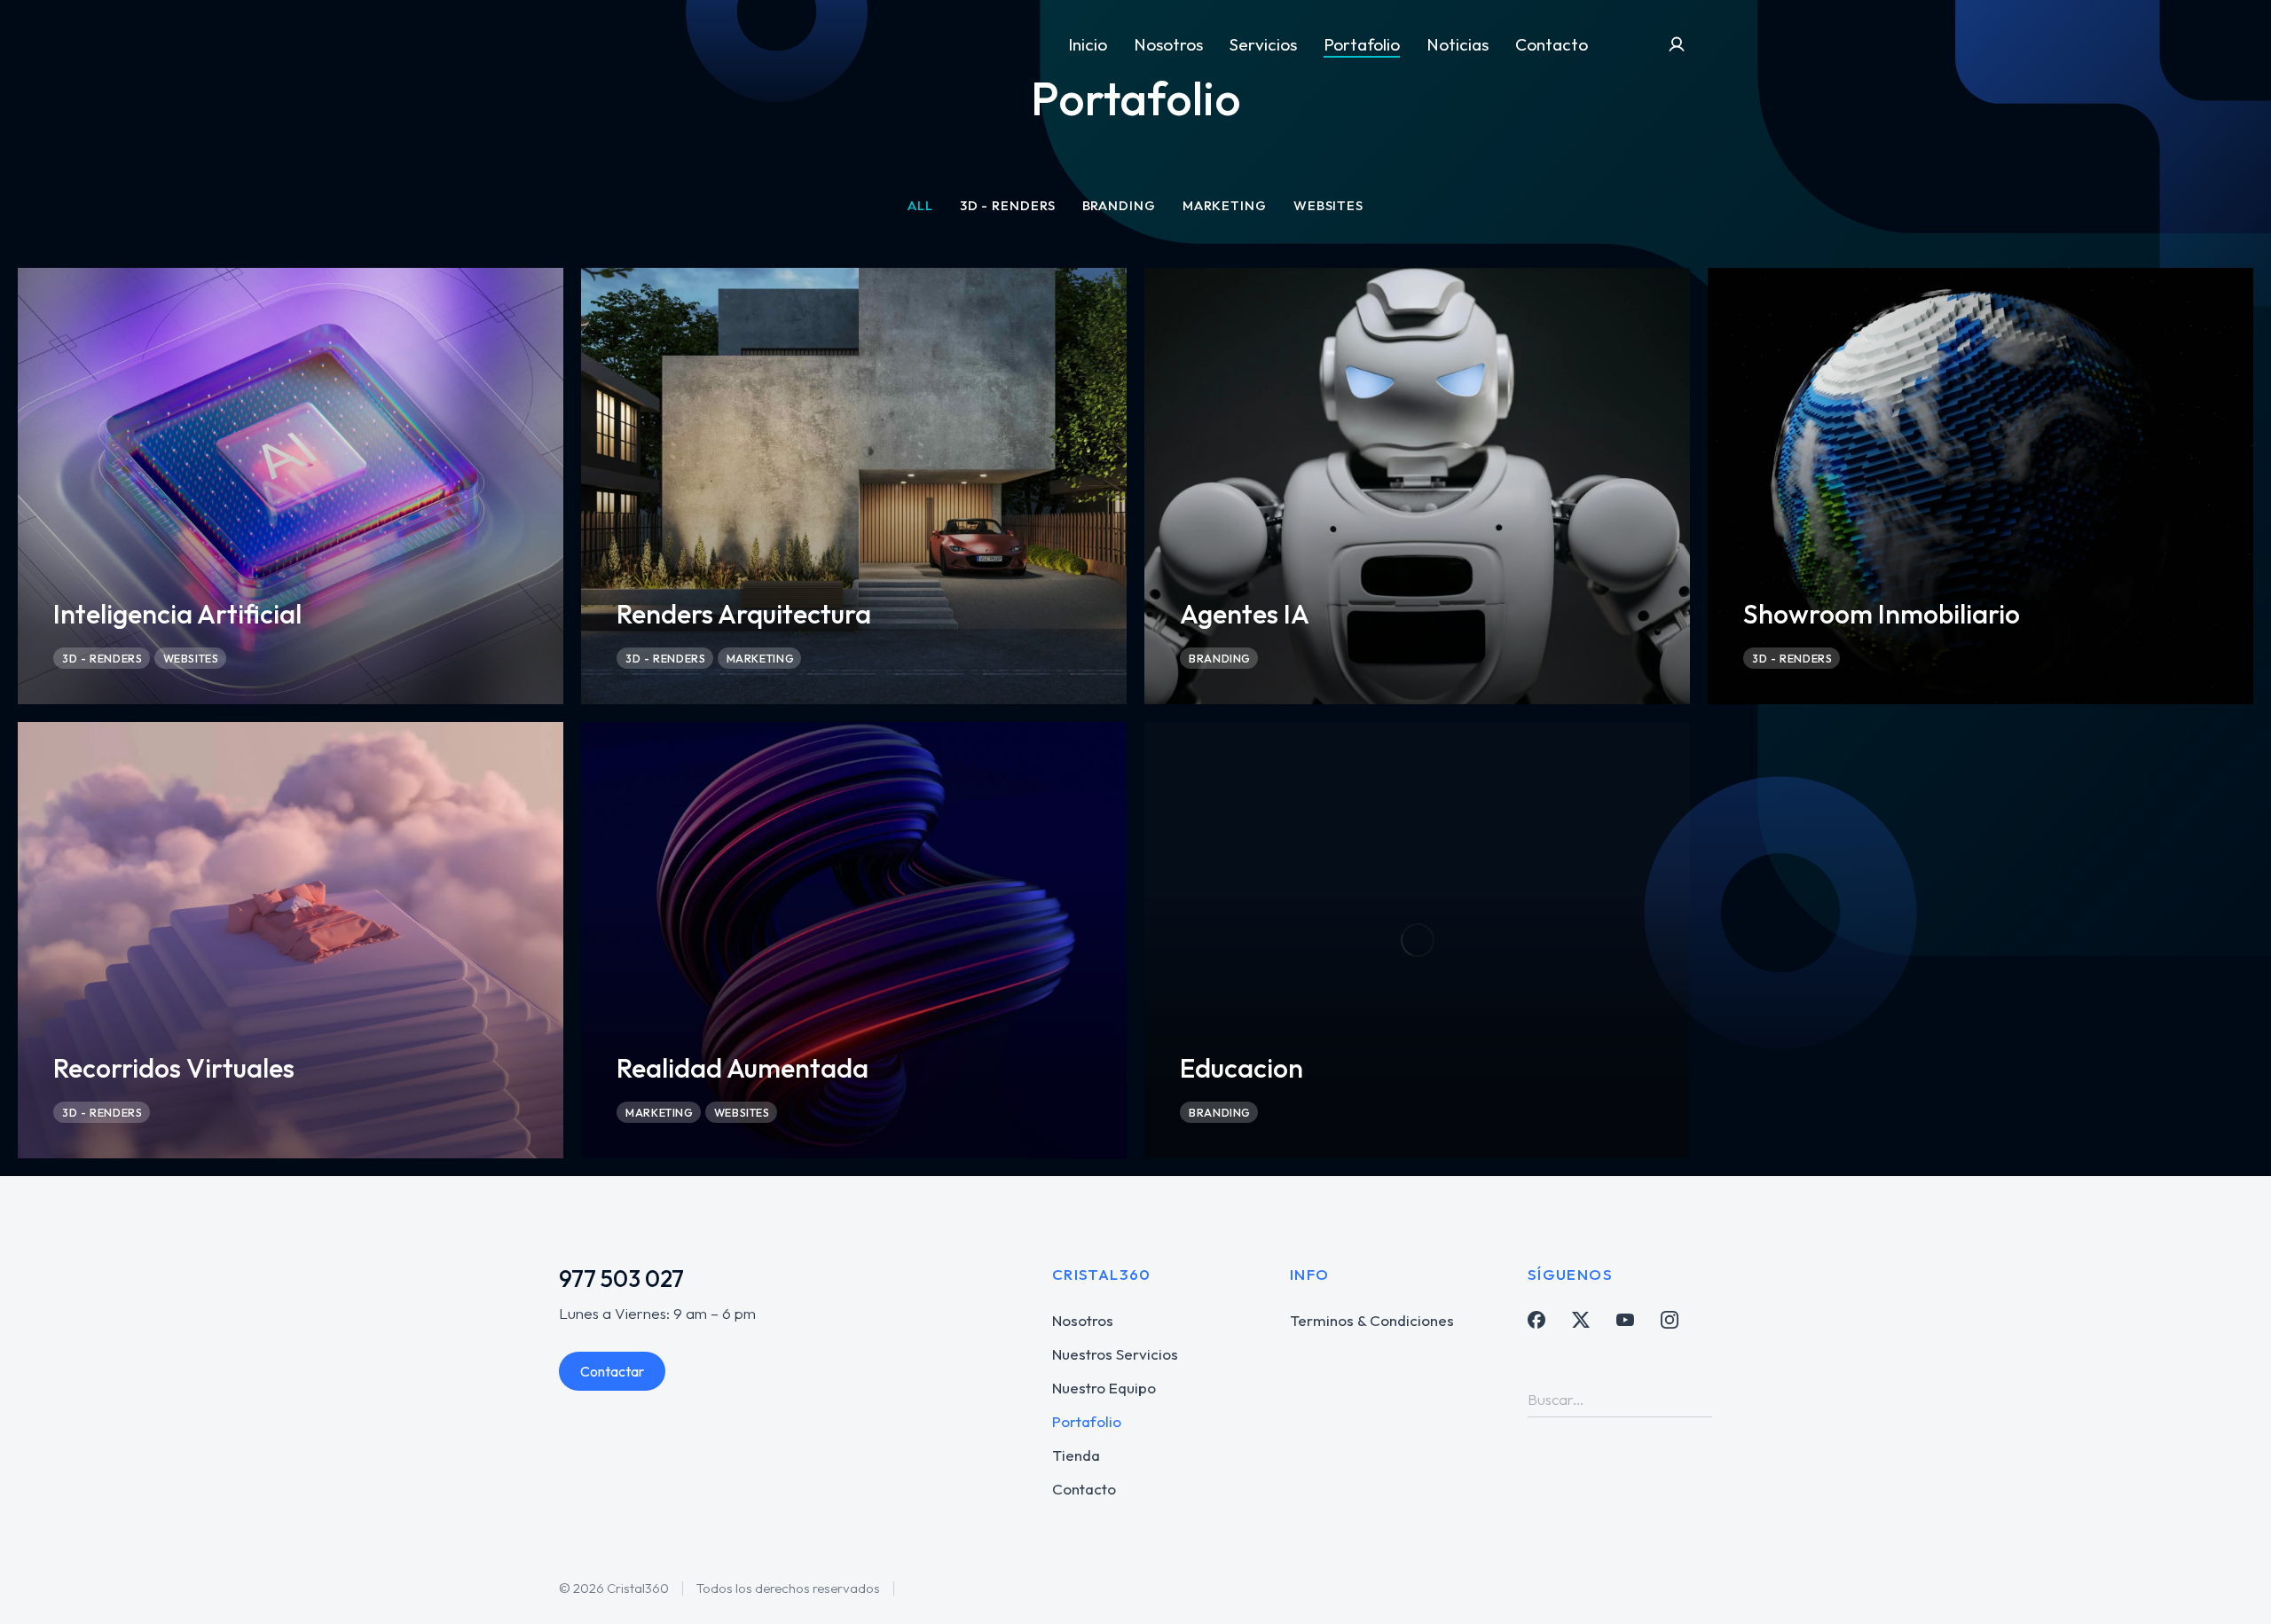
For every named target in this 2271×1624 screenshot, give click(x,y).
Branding (1119, 205)
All (920, 205)
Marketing (1225, 205)
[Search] (1699, 1400)
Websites (1328, 205)
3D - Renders (1008, 205)
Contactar (612, 1371)
